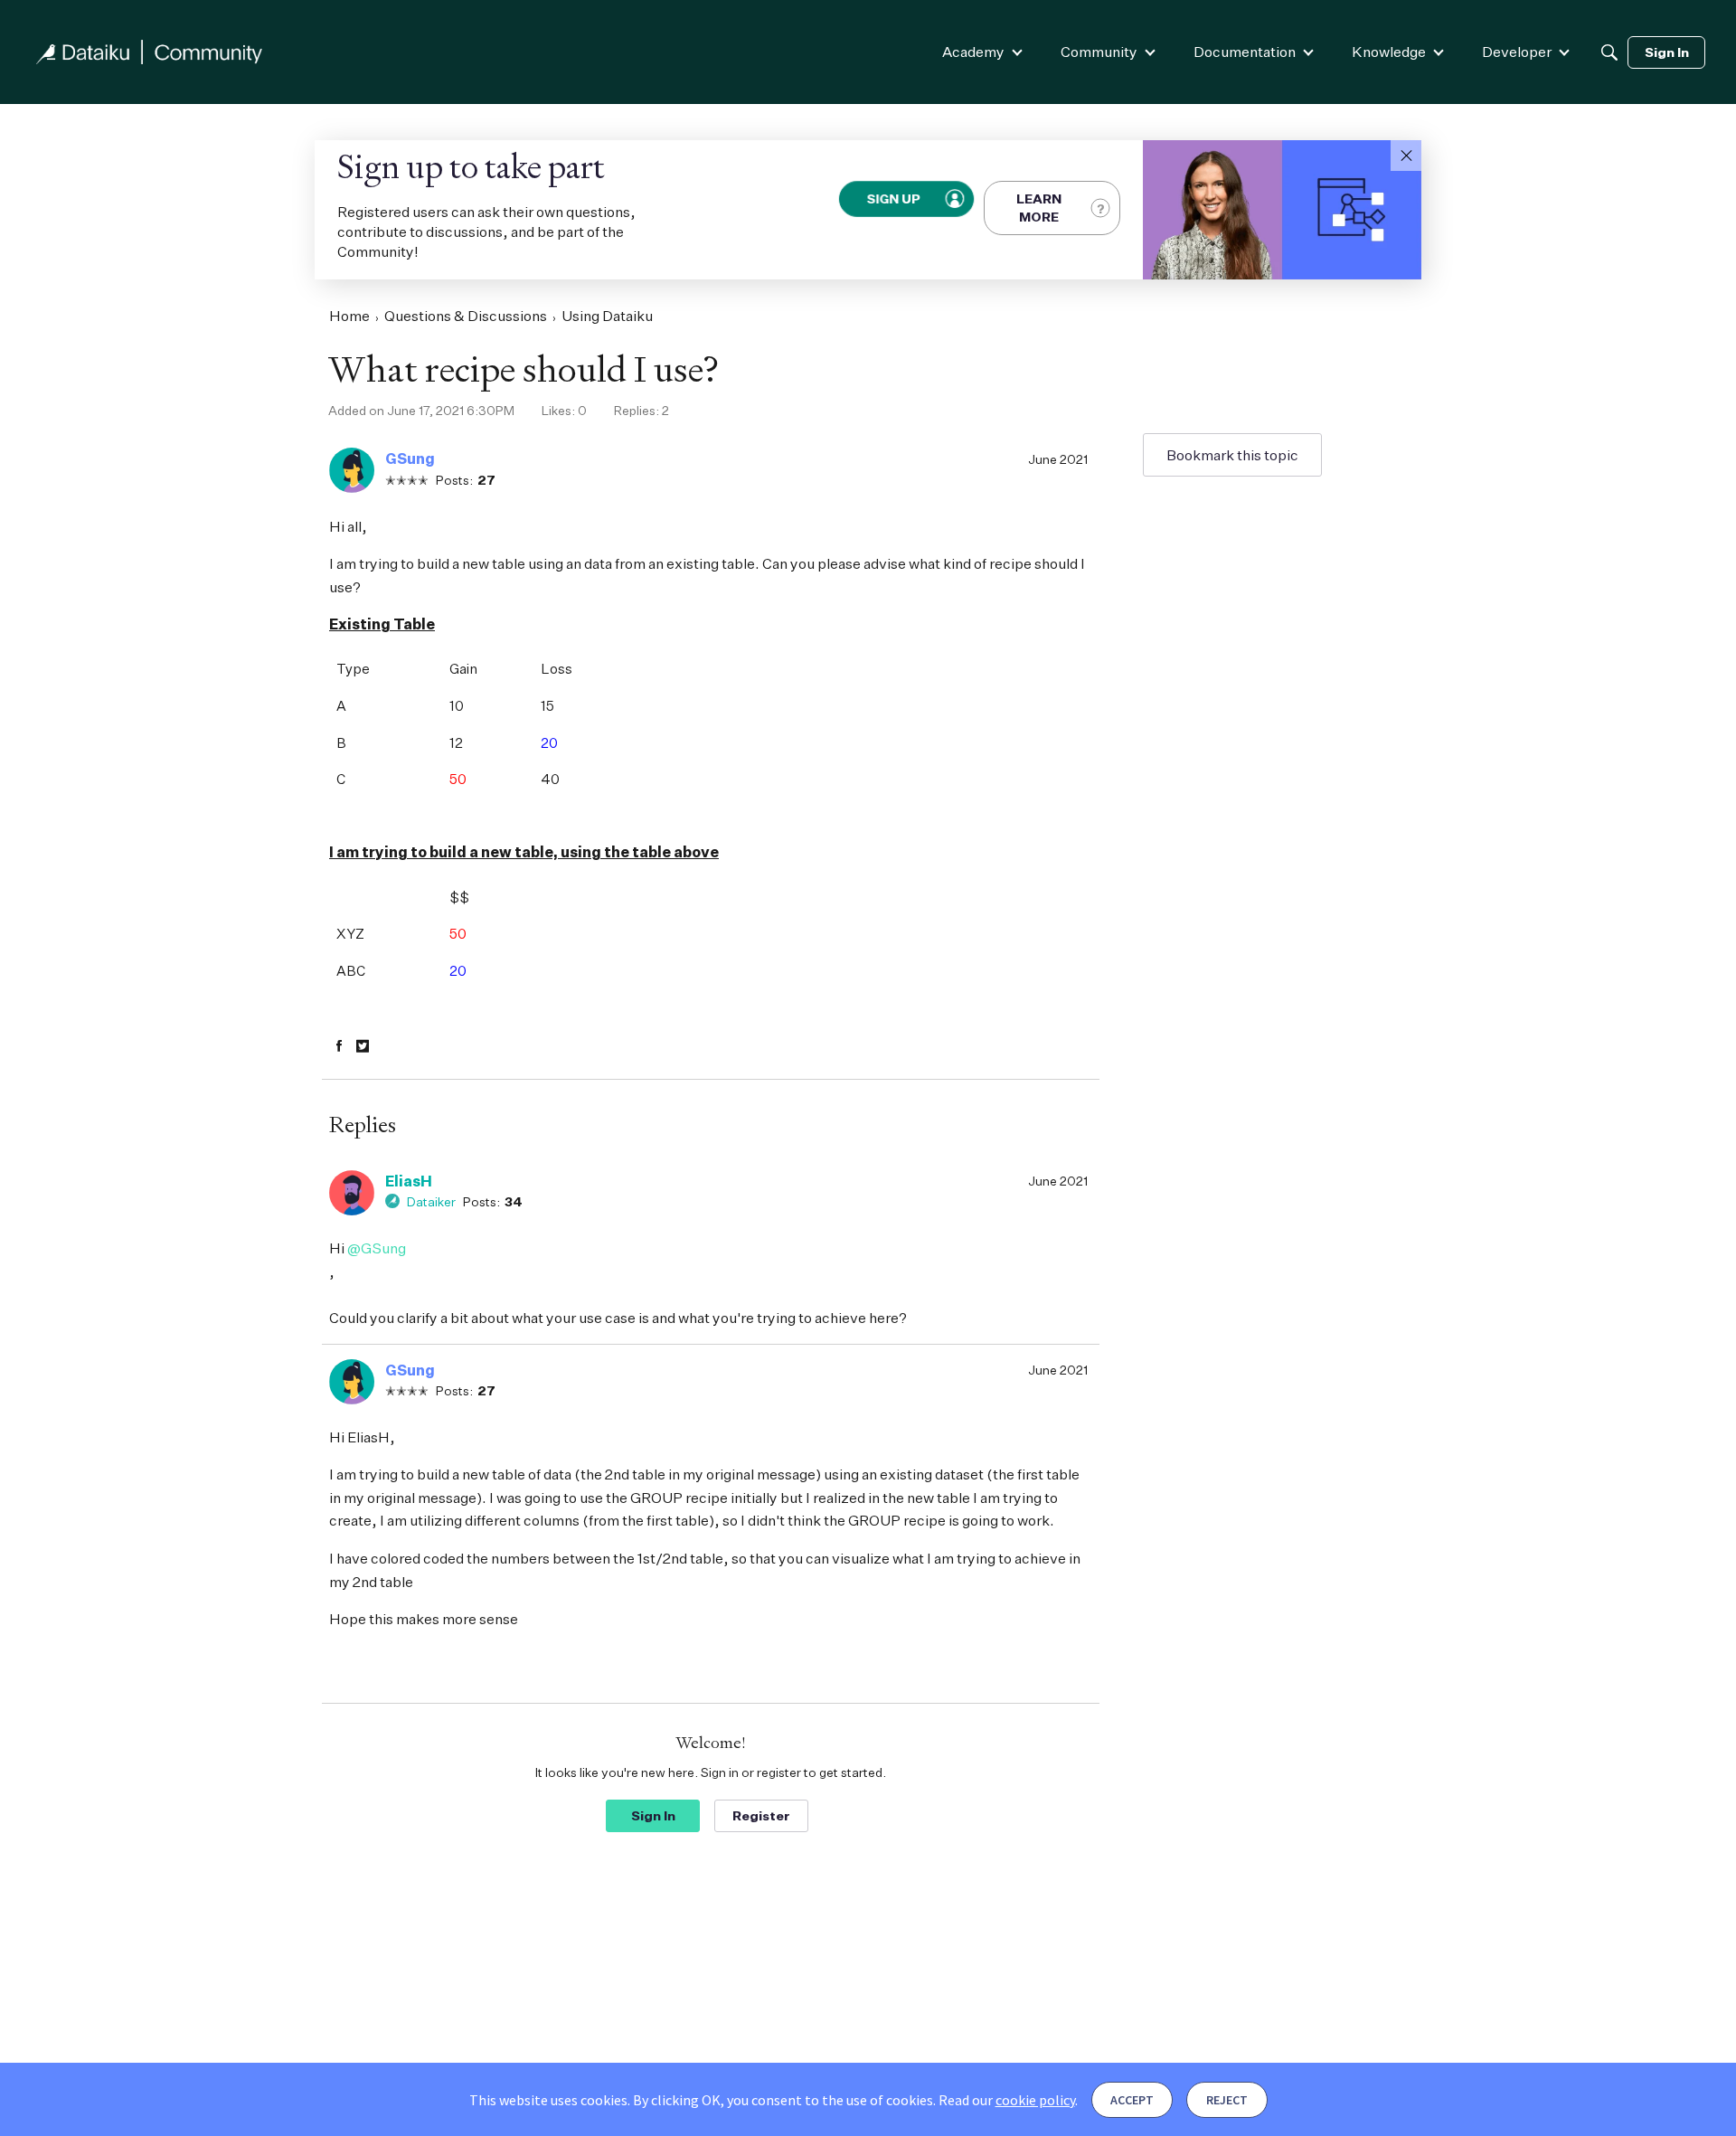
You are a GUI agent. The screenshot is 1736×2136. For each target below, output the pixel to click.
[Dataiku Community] (149, 52)
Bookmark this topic (1232, 455)
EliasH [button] (409, 1181)
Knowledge (1389, 52)
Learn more (1039, 208)
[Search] (1609, 52)
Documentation (1245, 52)
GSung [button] (410, 458)
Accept (1132, 2100)
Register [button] (761, 1815)
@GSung (377, 1248)
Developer (1517, 52)
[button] (1406, 156)
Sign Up (894, 198)
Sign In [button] (653, 1815)
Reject (1227, 2100)
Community (1099, 52)
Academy (973, 52)
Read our (1007, 2100)
